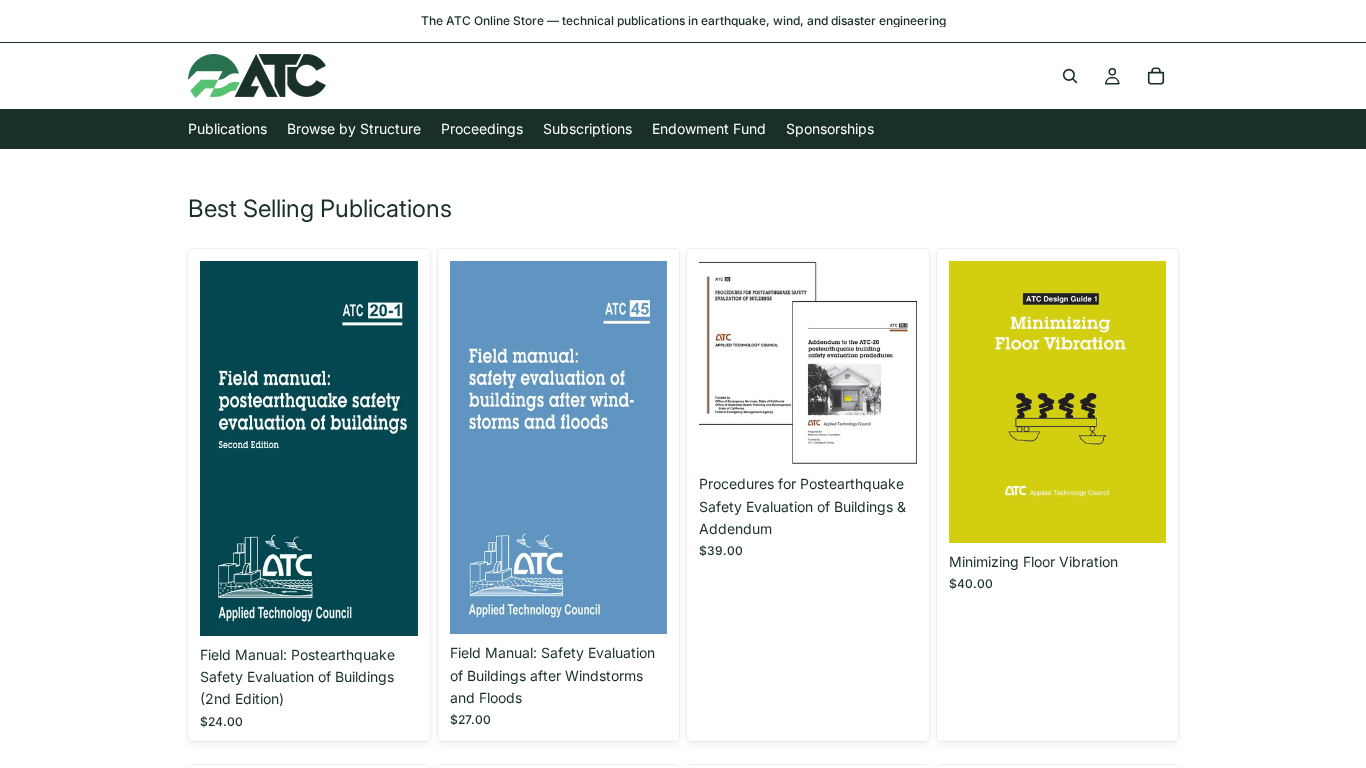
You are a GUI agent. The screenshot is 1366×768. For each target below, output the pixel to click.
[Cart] (1156, 76)
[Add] (387, 605)
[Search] (1070, 76)
